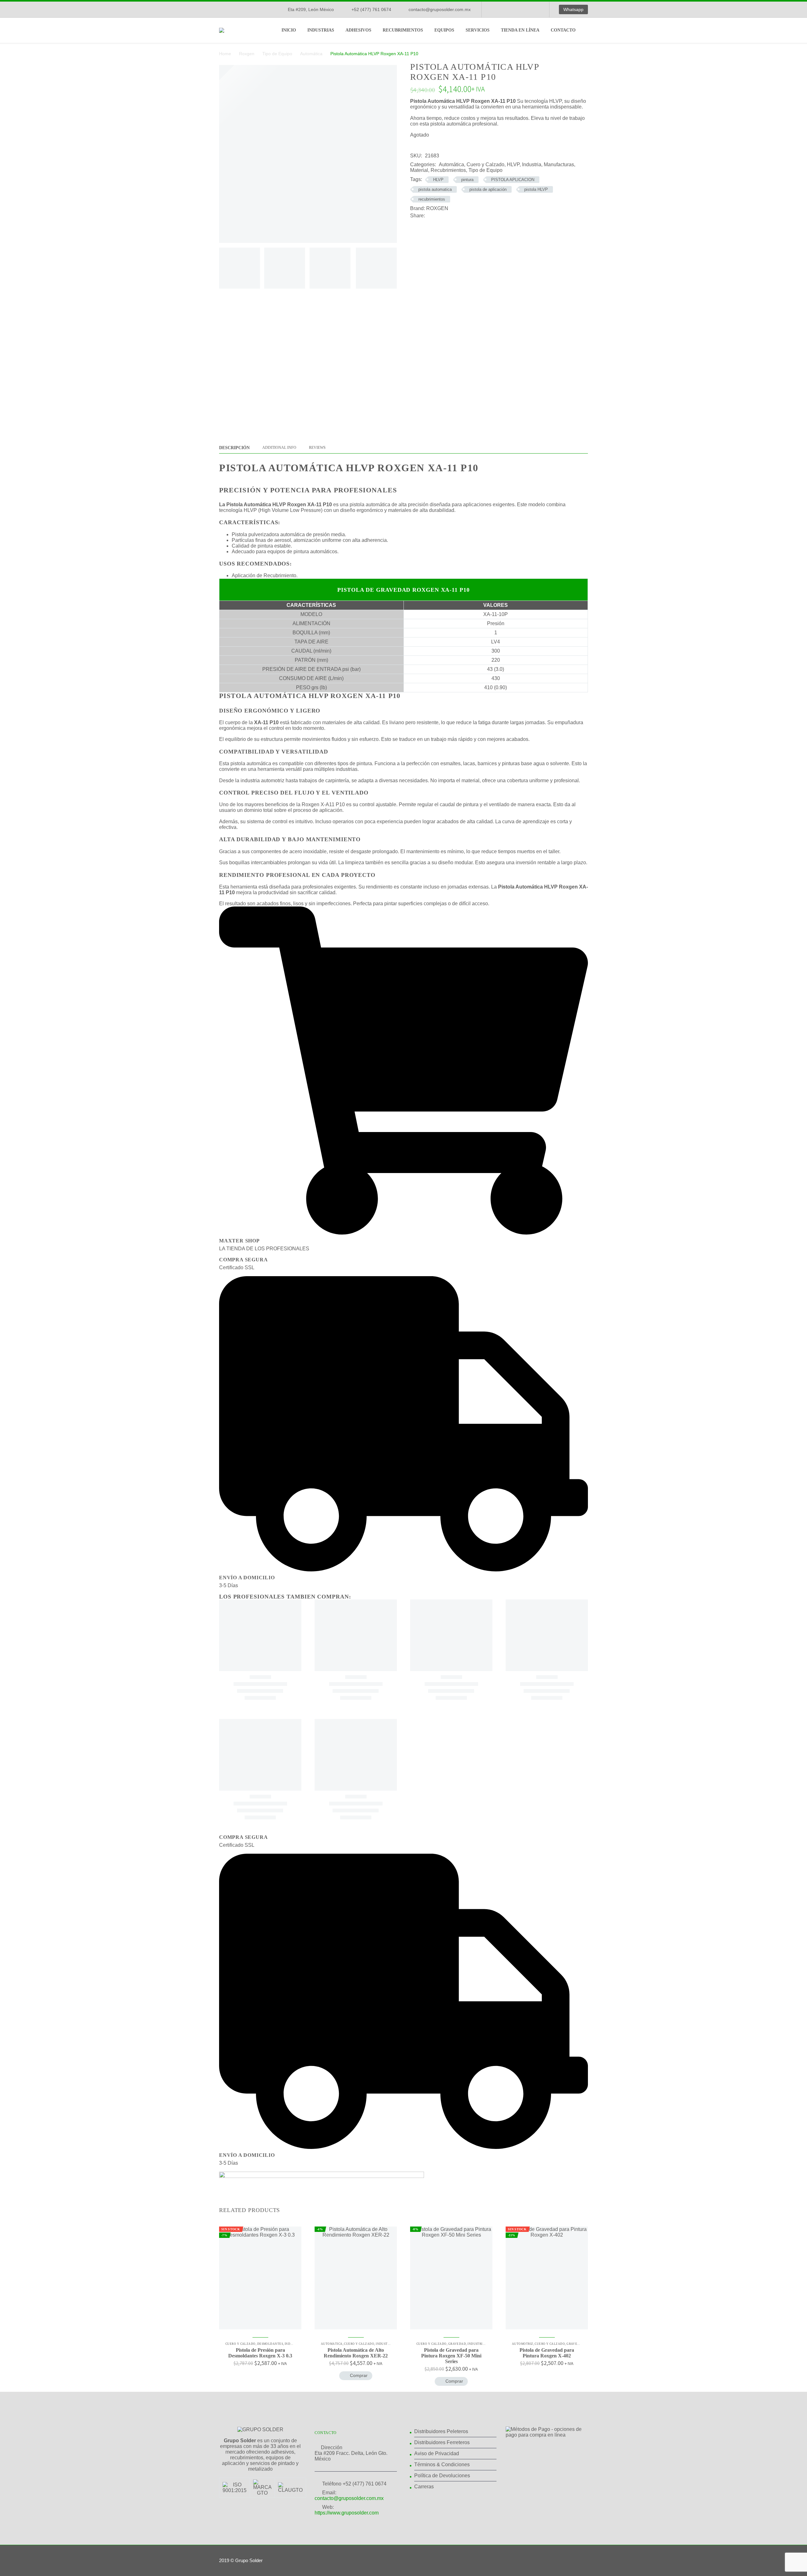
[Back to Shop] (578, 67)
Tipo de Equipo (277, 54)
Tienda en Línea (520, 30)
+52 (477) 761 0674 (371, 9)
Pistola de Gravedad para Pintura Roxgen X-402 (547, 2353)
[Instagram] (515, 9)
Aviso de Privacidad (437, 2453)
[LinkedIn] (505, 9)
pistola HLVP (536, 189)
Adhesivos (358, 30)
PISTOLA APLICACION (513, 180)
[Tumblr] (458, 216)
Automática (311, 54)
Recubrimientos (403, 30)
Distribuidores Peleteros (441, 2431)
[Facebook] (496, 9)
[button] (356, 2376)
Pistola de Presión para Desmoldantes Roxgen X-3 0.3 (260, 2353)
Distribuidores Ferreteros (442, 2442)
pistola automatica (435, 189)
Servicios (478, 30)
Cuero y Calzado (485, 164)
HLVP (513, 164)
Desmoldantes (270, 2344)
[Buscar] (588, 30)
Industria (532, 164)
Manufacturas (559, 164)
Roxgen (247, 54)
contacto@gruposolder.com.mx (440, 9)
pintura (467, 180)
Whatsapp (573, 9)
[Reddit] (477, 216)
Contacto (563, 30)
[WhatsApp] (534, 9)
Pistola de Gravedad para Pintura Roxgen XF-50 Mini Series (451, 2356)
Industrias (321, 30)
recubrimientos (432, 199)
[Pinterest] (449, 216)
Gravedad (457, 2344)
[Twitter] (439, 216)
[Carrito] (602, 30)
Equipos (444, 30)
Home (225, 54)
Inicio (289, 30)
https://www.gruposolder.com (347, 2513)
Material (419, 170)
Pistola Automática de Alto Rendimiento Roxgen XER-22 (356, 2353)
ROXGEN (437, 208)
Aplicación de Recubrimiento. (265, 575)
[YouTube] (524, 9)
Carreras (424, 2487)
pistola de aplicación (488, 189)
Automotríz (523, 2344)
